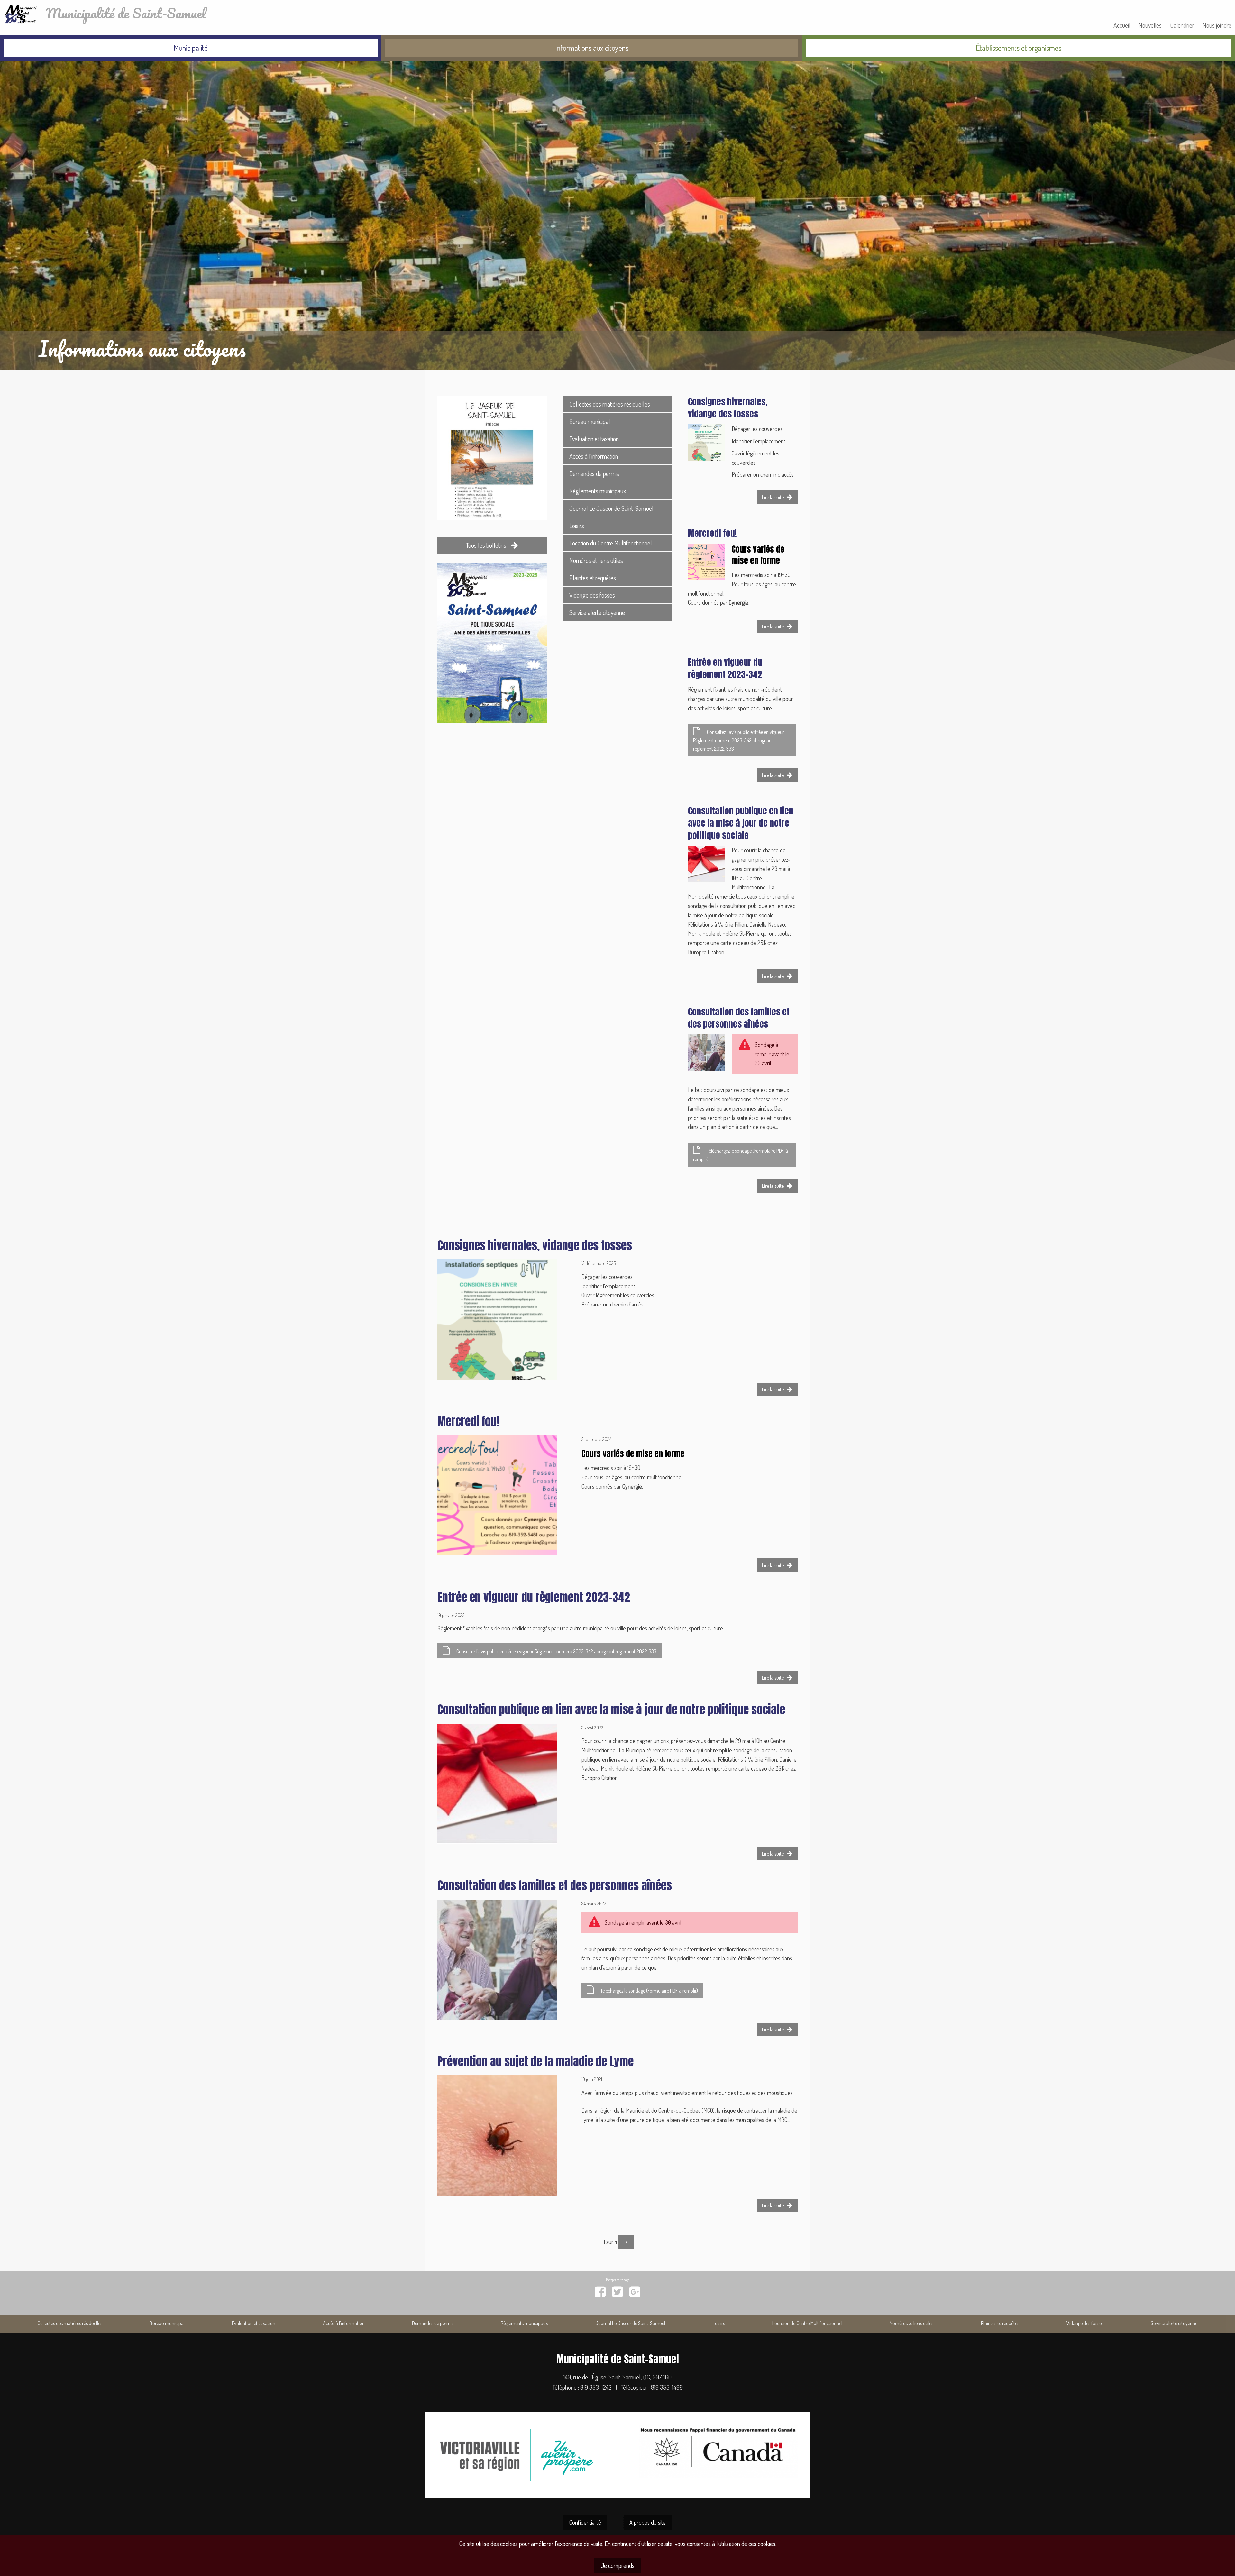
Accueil (1122, 25)
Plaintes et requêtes (593, 578)
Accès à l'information (594, 456)
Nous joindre (1217, 25)
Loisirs (577, 526)
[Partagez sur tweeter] (617, 2292)
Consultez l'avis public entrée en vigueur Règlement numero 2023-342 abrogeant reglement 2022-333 (739, 740)
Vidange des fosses (592, 595)
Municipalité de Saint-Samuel (123, 13)
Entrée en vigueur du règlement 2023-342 (725, 668)
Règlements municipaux (598, 491)
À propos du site (648, 2522)
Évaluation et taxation (594, 439)
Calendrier (1182, 25)
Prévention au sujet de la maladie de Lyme (535, 2061)
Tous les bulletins (487, 545)
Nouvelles (1150, 25)
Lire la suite (780, 499)
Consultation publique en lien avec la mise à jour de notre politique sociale (741, 823)
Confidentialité (585, 2522)
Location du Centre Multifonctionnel (611, 543)
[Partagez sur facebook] (600, 2292)
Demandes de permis (594, 473)
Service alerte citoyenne (597, 612)
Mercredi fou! (713, 533)
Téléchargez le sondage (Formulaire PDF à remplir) (741, 1155)
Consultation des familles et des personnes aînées (739, 1018)
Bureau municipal (590, 421)
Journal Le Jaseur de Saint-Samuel (611, 508)
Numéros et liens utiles (596, 560)
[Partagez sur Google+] (635, 2292)
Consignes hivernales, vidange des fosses (728, 408)
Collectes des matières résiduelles (610, 404)
